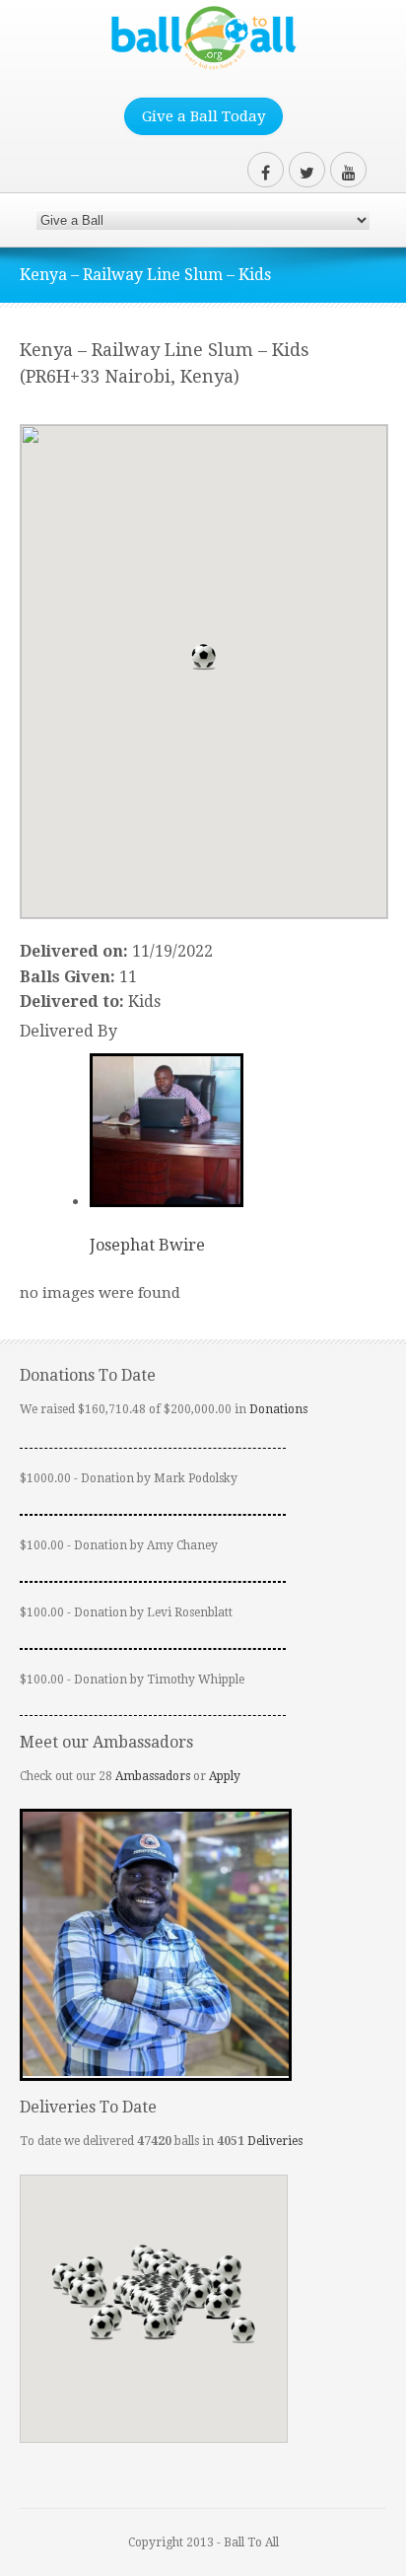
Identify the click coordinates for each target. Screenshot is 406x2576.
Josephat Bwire (147, 1245)
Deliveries (275, 2141)
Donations (278, 1409)
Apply (225, 1776)
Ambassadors (153, 1776)
